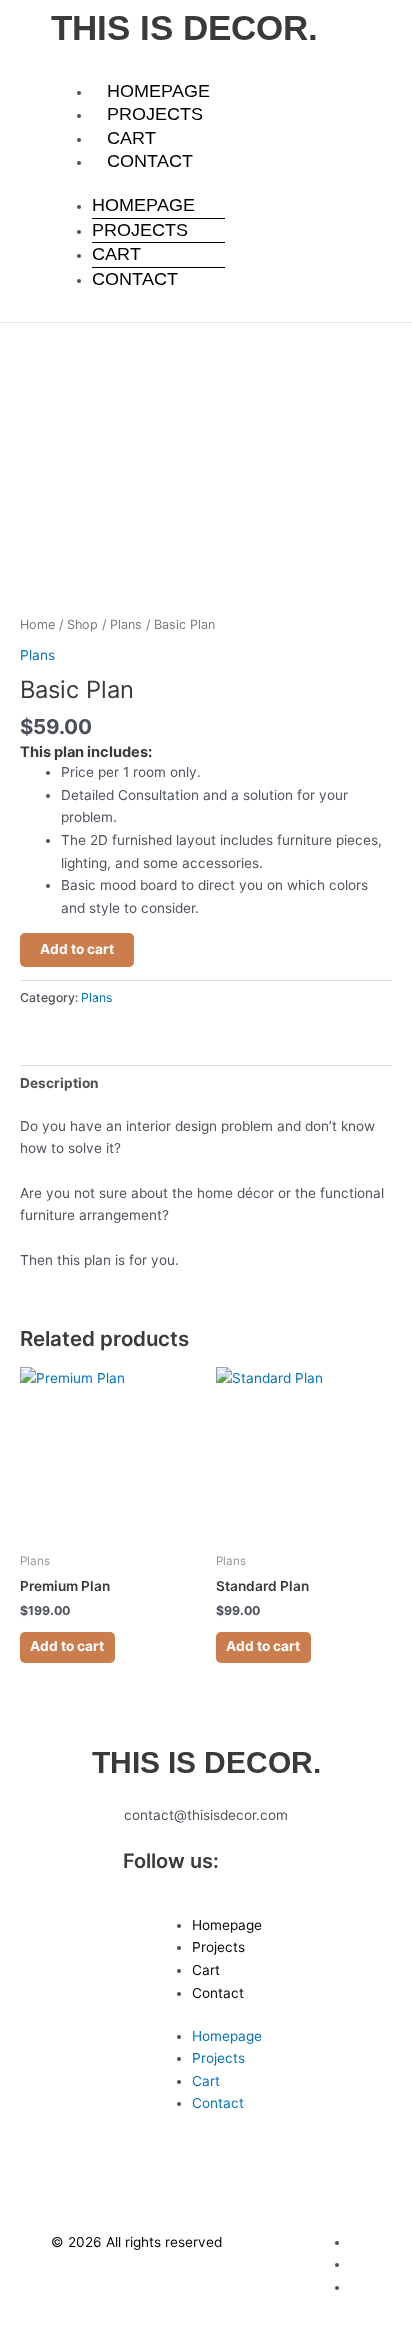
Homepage (158, 91)
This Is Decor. (184, 27)
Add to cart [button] (67, 1646)
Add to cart (77, 949)
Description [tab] (59, 1083)
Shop (82, 624)
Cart (131, 138)
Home (37, 624)
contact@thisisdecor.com (206, 1815)
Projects (155, 114)
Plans (126, 624)
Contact (150, 161)
